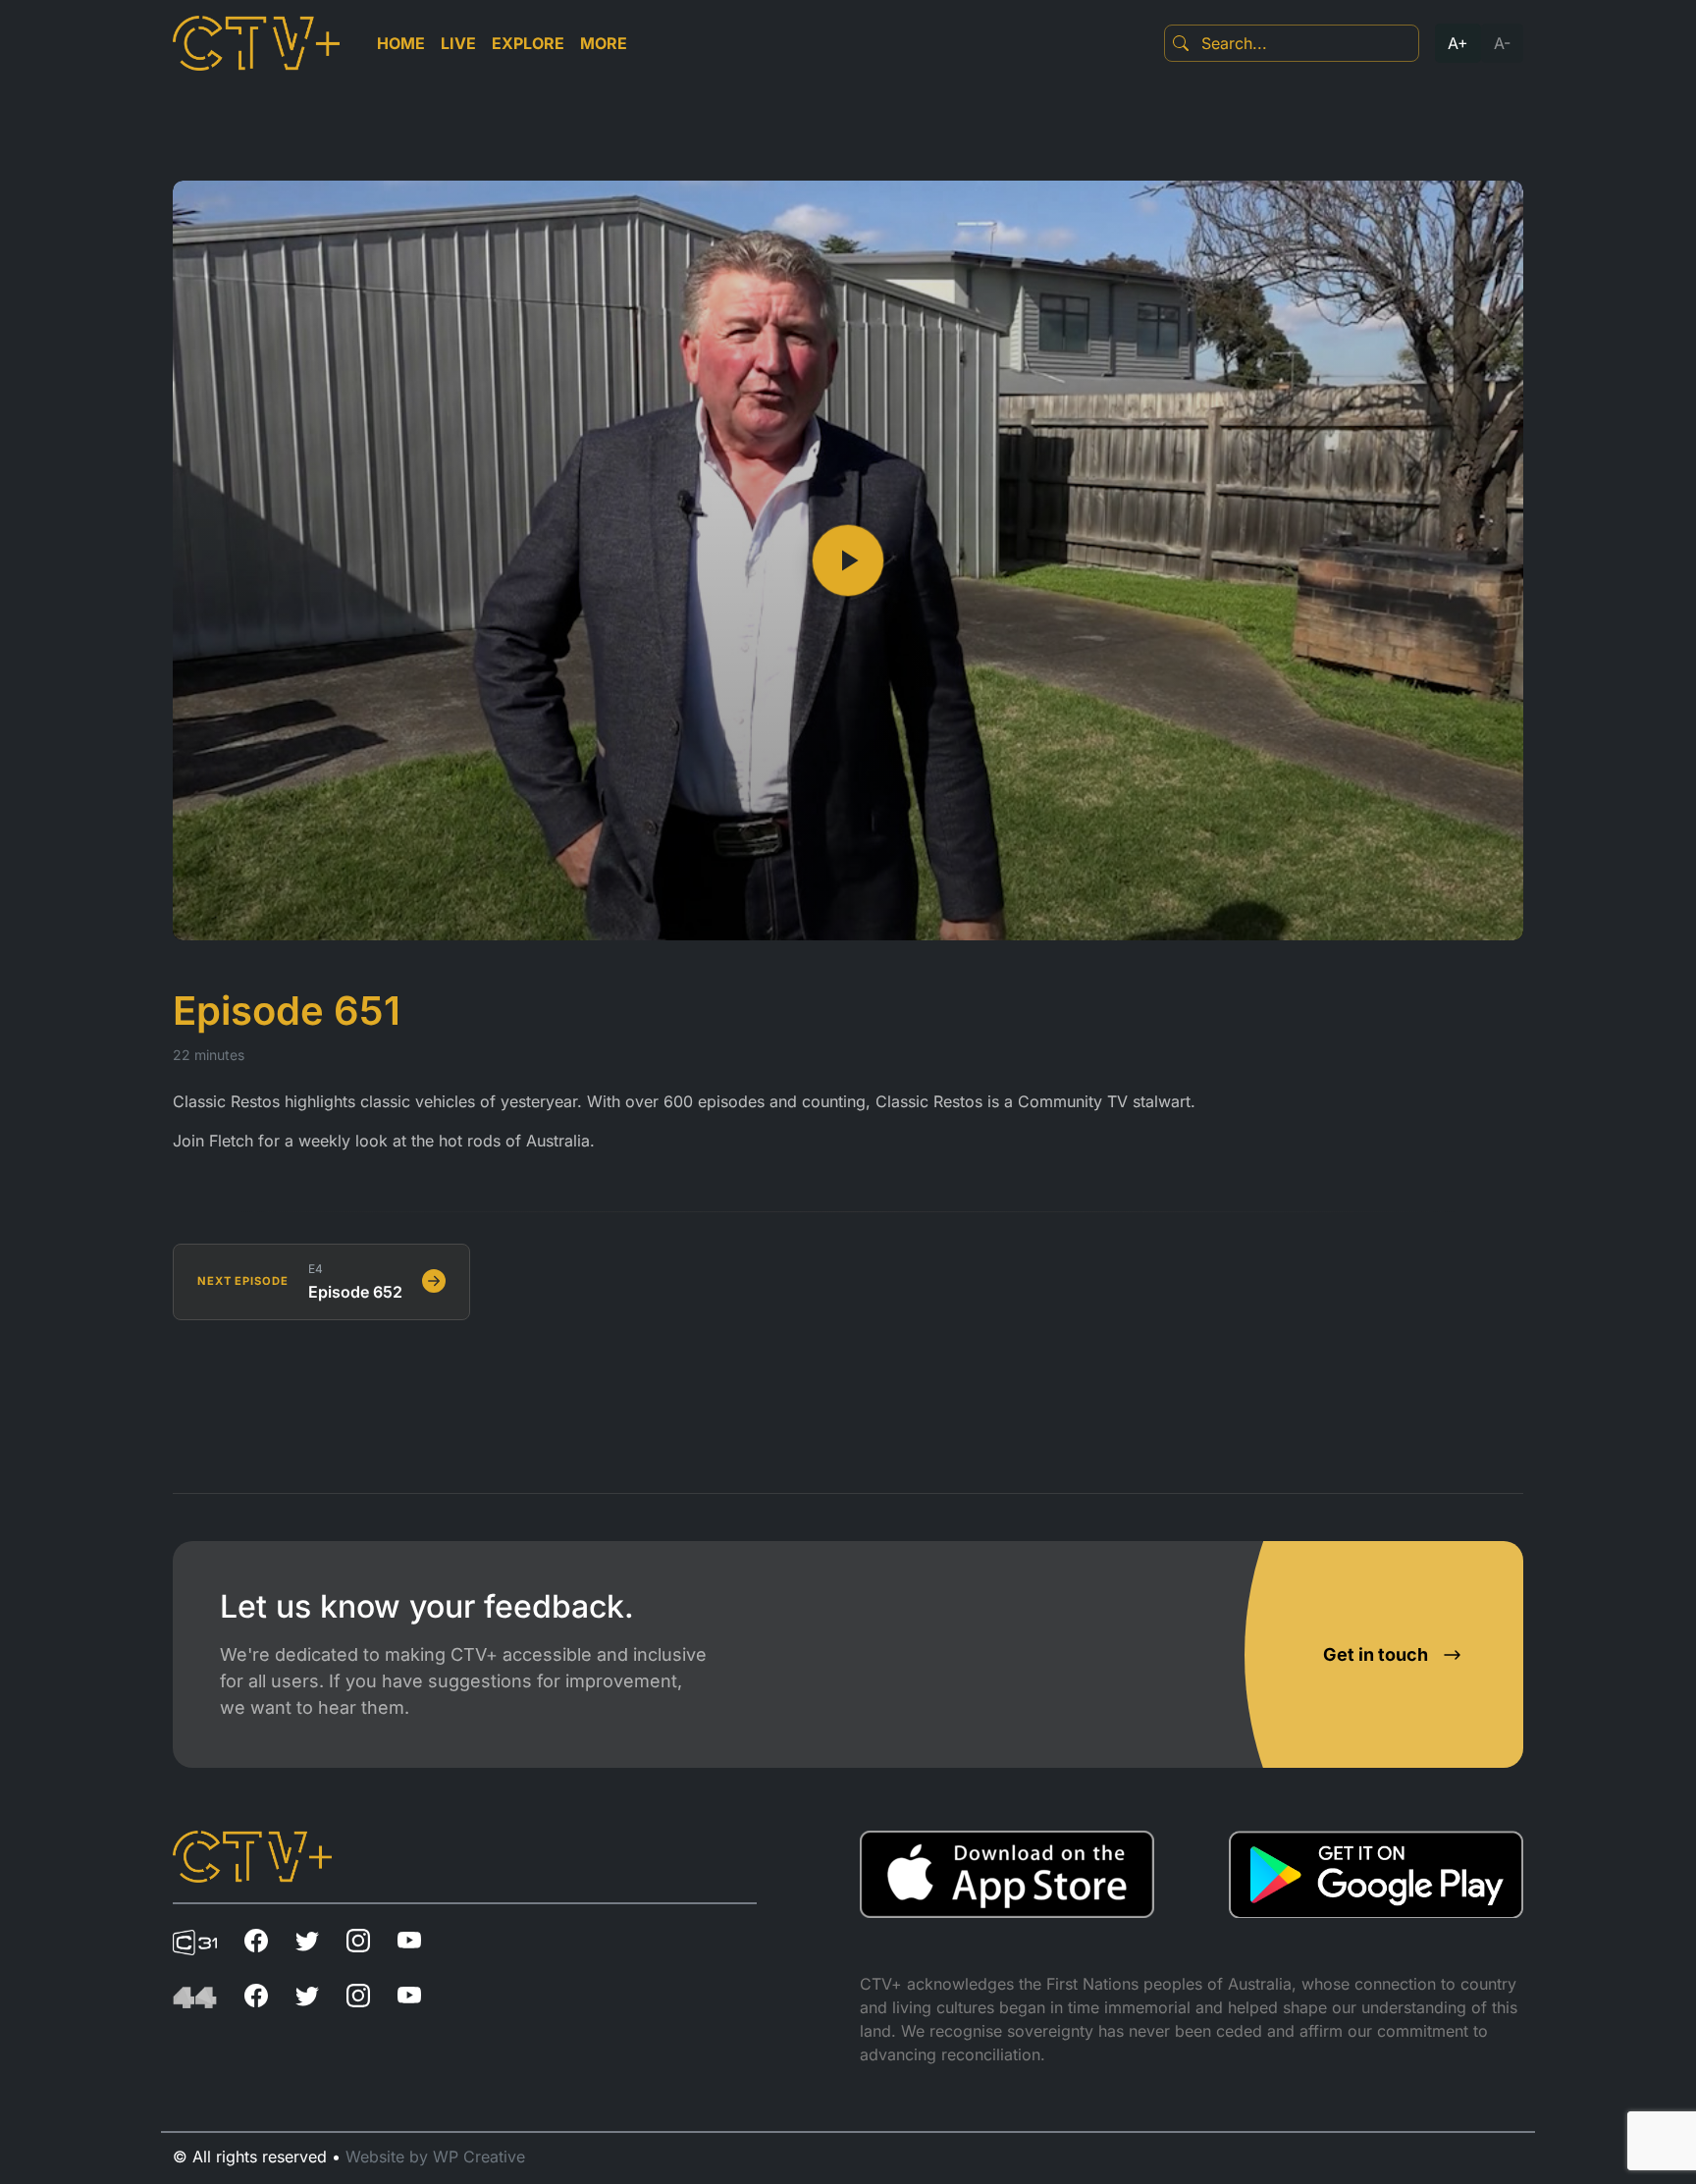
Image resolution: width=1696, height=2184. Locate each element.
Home (401, 43)
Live (458, 43)
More (604, 43)
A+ (1458, 43)
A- (1502, 43)
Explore (528, 43)
